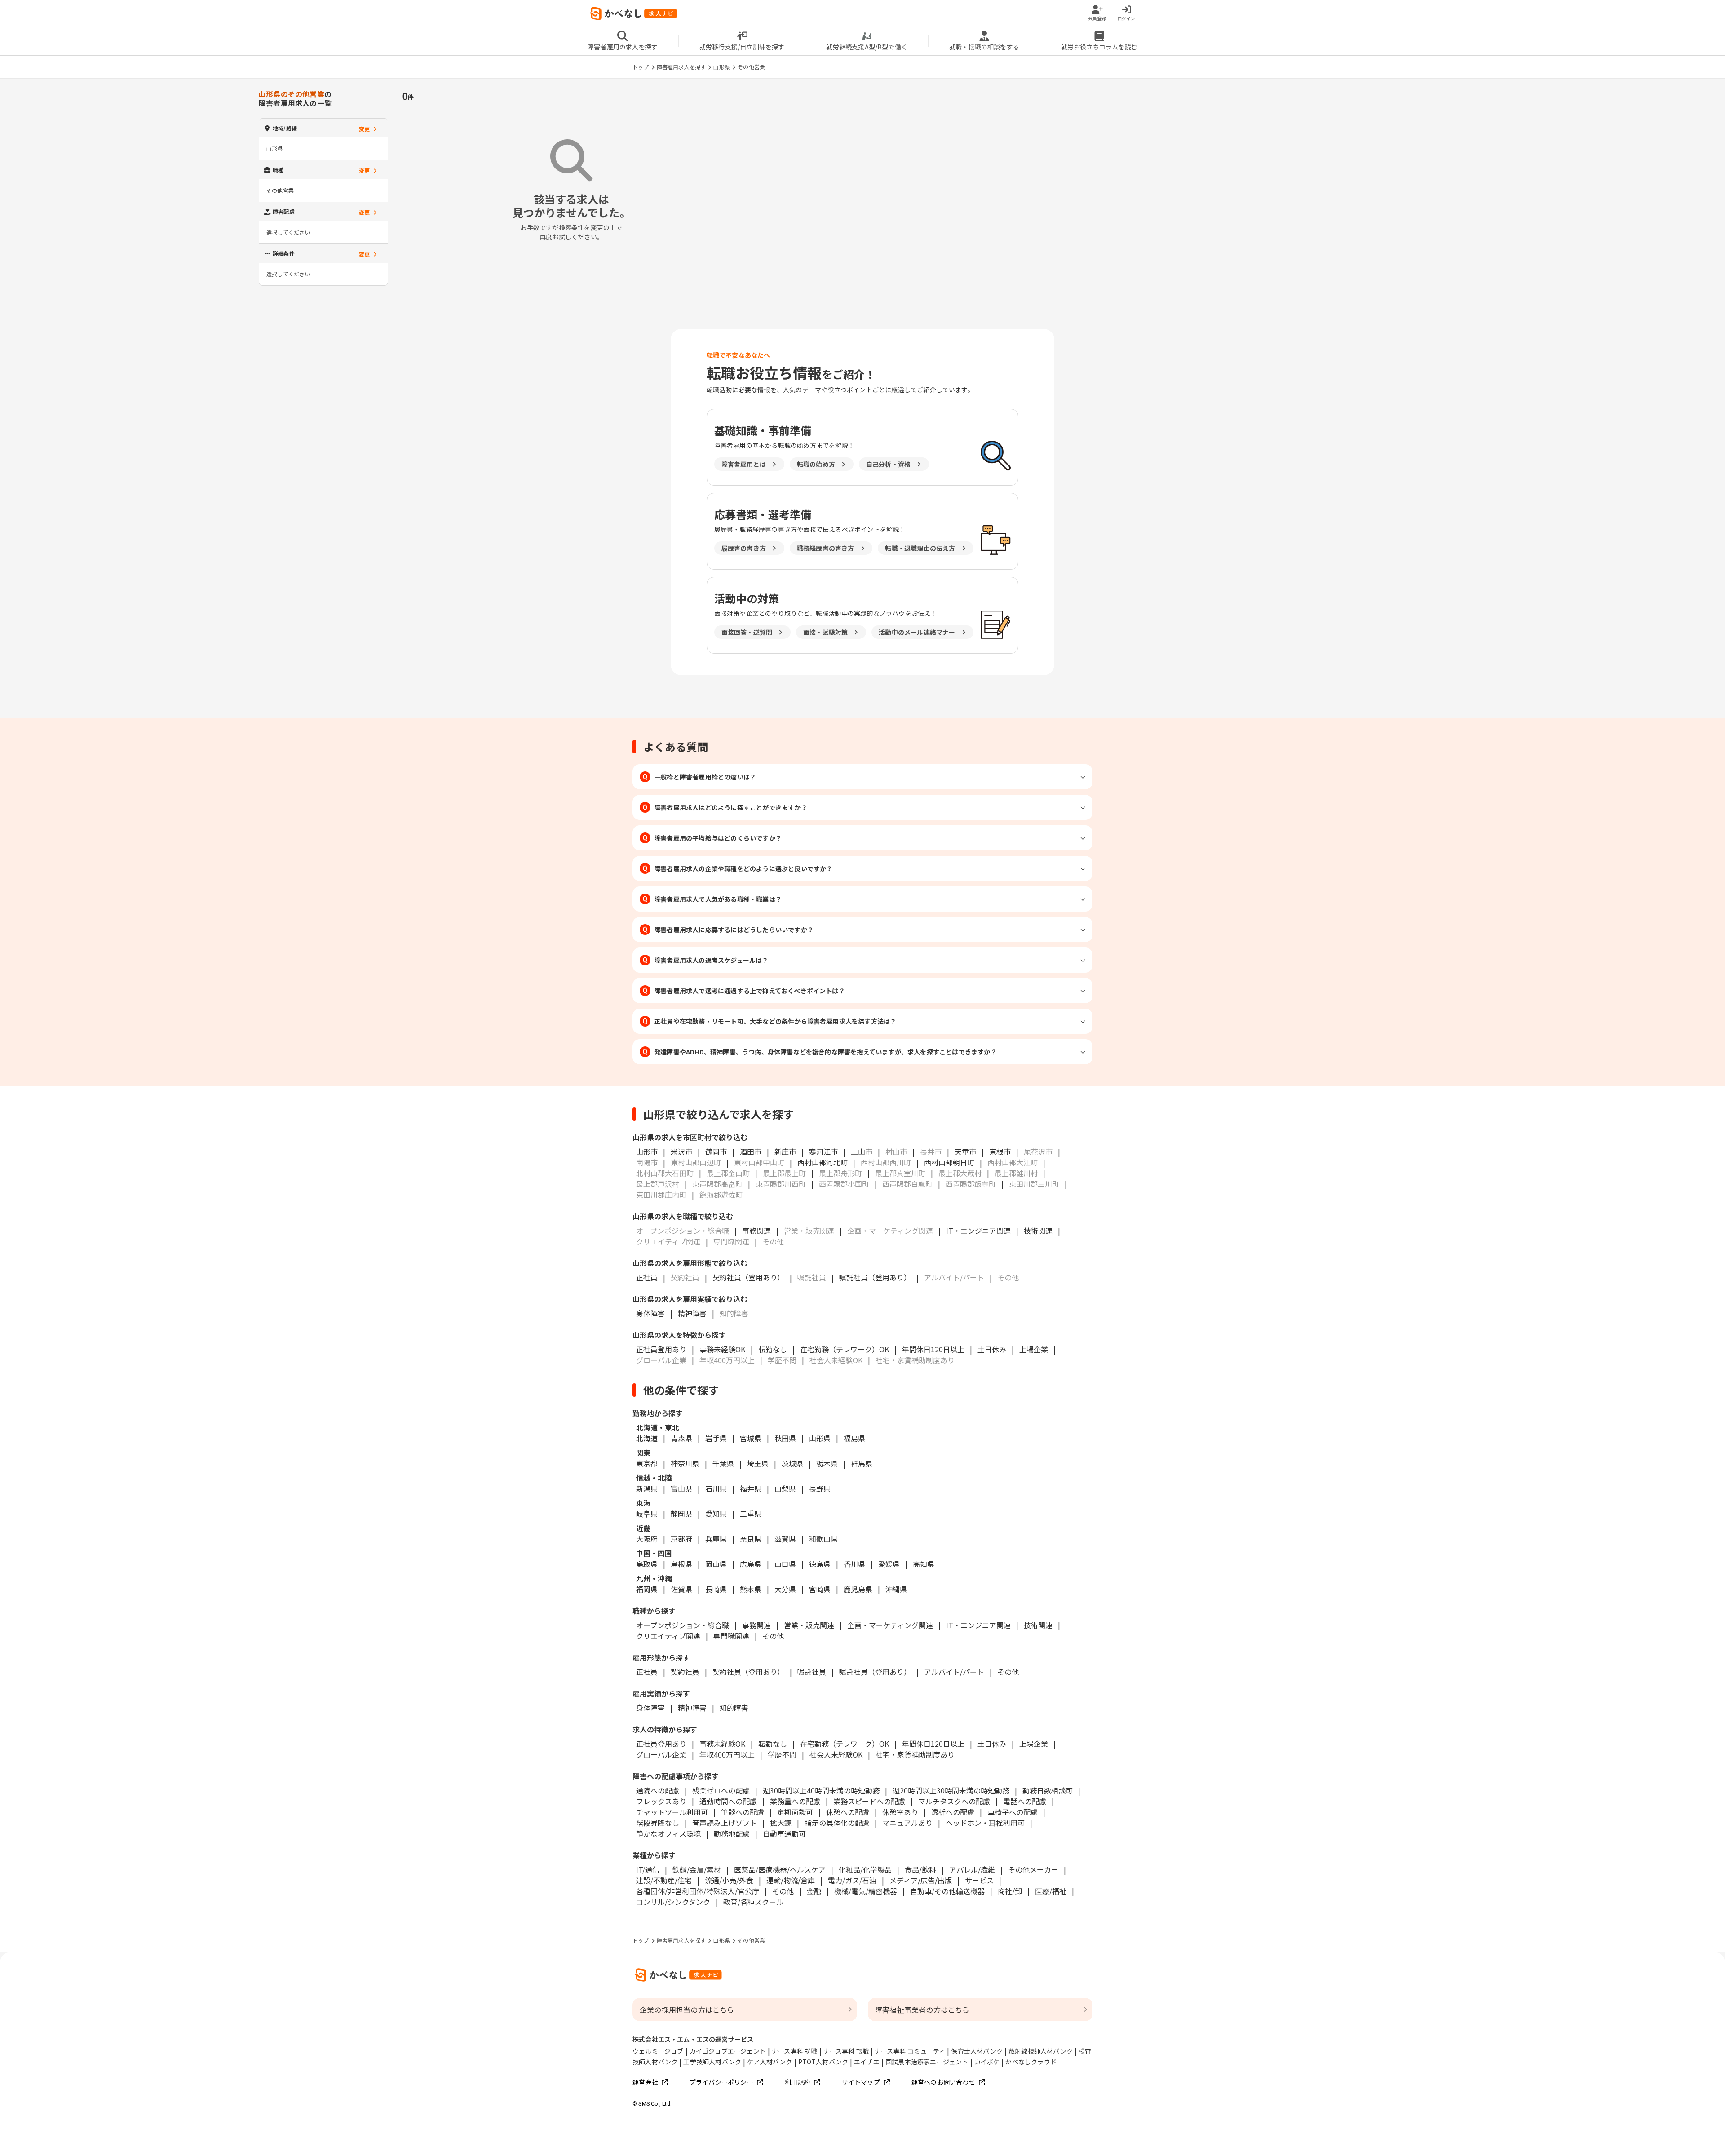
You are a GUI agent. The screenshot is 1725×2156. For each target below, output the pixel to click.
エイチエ (867, 2062)
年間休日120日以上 (933, 1349)
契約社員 (685, 1672)
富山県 (681, 1488)
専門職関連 (731, 1636)
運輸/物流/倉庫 (791, 1880)
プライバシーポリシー (721, 2082)
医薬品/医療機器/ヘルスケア (780, 1869)
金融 (814, 1891)
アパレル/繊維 (972, 1869)
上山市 (862, 1151)
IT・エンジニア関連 (978, 1231)
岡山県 (716, 1564)
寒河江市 (823, 1151)
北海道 (647, 1438)
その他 (773, 1636)
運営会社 (645, 2082)
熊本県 (751, 1589)
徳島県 (820, 1564)
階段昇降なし (658, 1823)
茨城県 (792, 1463)
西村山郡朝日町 (949, 1162)
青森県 (681, 1438)
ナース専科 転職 (846, 2051)
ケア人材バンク (770, 2062)
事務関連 (756, 1231)
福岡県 (647, 1589)
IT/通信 (648, 1869)
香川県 (854, 1564)
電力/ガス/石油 (852, 1880)
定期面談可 (795, 1812)
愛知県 (716, 1514)
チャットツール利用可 (672, 1812)
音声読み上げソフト (725, 1823)
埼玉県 (758, 1463)
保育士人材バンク (977, 2051)
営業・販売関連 (809, 1625)
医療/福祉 (1051, 1891)
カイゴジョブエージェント (728, 2051)
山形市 (647, 1151)
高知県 (924, 1564)
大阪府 (647, 1539)
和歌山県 (823, 1539)
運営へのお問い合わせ (943, 2082)
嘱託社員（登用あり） (875, 1277)
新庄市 (785, 1151)
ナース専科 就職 (795, 2051)
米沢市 (681, 1151)
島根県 (681, 1564)
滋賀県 (785, 1539)
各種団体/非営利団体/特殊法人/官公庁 (698, 1891)
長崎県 (716, 1589)
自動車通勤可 (784, 1833)
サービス (979, 1880)
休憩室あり (900, 1812)
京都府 (681, 1539)
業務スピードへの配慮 (869, 1801)
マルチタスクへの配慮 (954, 1801)
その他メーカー (1033, 1869)
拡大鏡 (781, 1823)
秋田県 (785, 1438)
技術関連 (1038, 1231)
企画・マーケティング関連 (890, 1625)
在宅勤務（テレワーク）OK (845, 1349)
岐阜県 (647, 1514)
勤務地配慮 (732, 1833)
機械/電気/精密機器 (866, 1891)
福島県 (854, 1438)
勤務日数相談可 (1048, 1790)
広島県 (751, 1564)
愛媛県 (889, 1564)
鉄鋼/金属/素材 (697, 1869)
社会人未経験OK (836, 1754)
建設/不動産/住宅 (664, 1880)
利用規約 (798, 2082)
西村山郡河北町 (823, 1162)
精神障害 (692, 1313)
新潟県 (647, 1488)
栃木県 (827, 1463)
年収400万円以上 (727, 1754)
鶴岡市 (716, 1151)
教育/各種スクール (753, 1902)
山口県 (785, 1564)
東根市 (1000, 1151)
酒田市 (751, 1151)
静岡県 (681, 1514)
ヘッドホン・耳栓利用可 (985, 1823)
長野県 (820, 1488)
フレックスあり (661, 1801)
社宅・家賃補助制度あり (915, 1754)
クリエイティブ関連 (668, 1636)
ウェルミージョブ (658, 2051)
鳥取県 (647, 1564)
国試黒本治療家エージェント (927, 2062)
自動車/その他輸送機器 (947, 1891)
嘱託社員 (812, 1672)
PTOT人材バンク (823, 2062)
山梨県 (785, 1488)
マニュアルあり (907, 1823)
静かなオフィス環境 (668, 1833)
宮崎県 (820, 1589)
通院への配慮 (658, 1790)
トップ (641, 67)
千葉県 (723, 1463)
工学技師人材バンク (712, 2062)
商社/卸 (1010, 1891)
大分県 (785, 1589)
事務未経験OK (722, 1349)
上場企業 (1034, 1349)
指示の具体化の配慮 (837, 1823)
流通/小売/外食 (729, 1880)
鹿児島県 (858, 1589)
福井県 (751, 1488)
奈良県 (751, 1539)
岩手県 (716, 1438)
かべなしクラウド (1031, 2062)
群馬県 (862, 1463)
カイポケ (987, 2062)
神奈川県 (685, 1463)
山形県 (722, 67)
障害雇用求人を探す (681, 67)
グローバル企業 (661, 1754)
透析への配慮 (953, 1812)
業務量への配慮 (795, 1801)
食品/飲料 (920, 1869)
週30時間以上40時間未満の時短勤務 (821, 1790)
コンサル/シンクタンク (673, 1902)
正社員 (647, 1277)
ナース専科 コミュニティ (910, 2051)
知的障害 (734, 1708)
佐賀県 (681, 1589)
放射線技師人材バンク (1041, 2051)
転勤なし (773, 1349)
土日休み (992, 1349)
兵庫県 (716, 1539)
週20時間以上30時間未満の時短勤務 (951, 1790)
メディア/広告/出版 (921, 1880)
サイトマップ (861, 2082)
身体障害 (650, 1313)
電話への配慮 (1025, 1801)
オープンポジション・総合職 (683, 1625)
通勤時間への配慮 (728, 1801)
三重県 (751, 1514)
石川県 (716, 1488)
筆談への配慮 (743, 1812)
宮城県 (751, 1438)
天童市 (965, 1151)
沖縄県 (896, 1589)
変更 (364, 129)
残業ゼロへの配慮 (721, 1790)
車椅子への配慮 (1013, 1812)
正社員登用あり (661, 1349)
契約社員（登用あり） (748, 1277)
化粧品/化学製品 (865, 1869)
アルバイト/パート (954, 1672)
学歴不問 (782, 1754)
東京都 (647, 1463)
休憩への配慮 (848, 1812)
